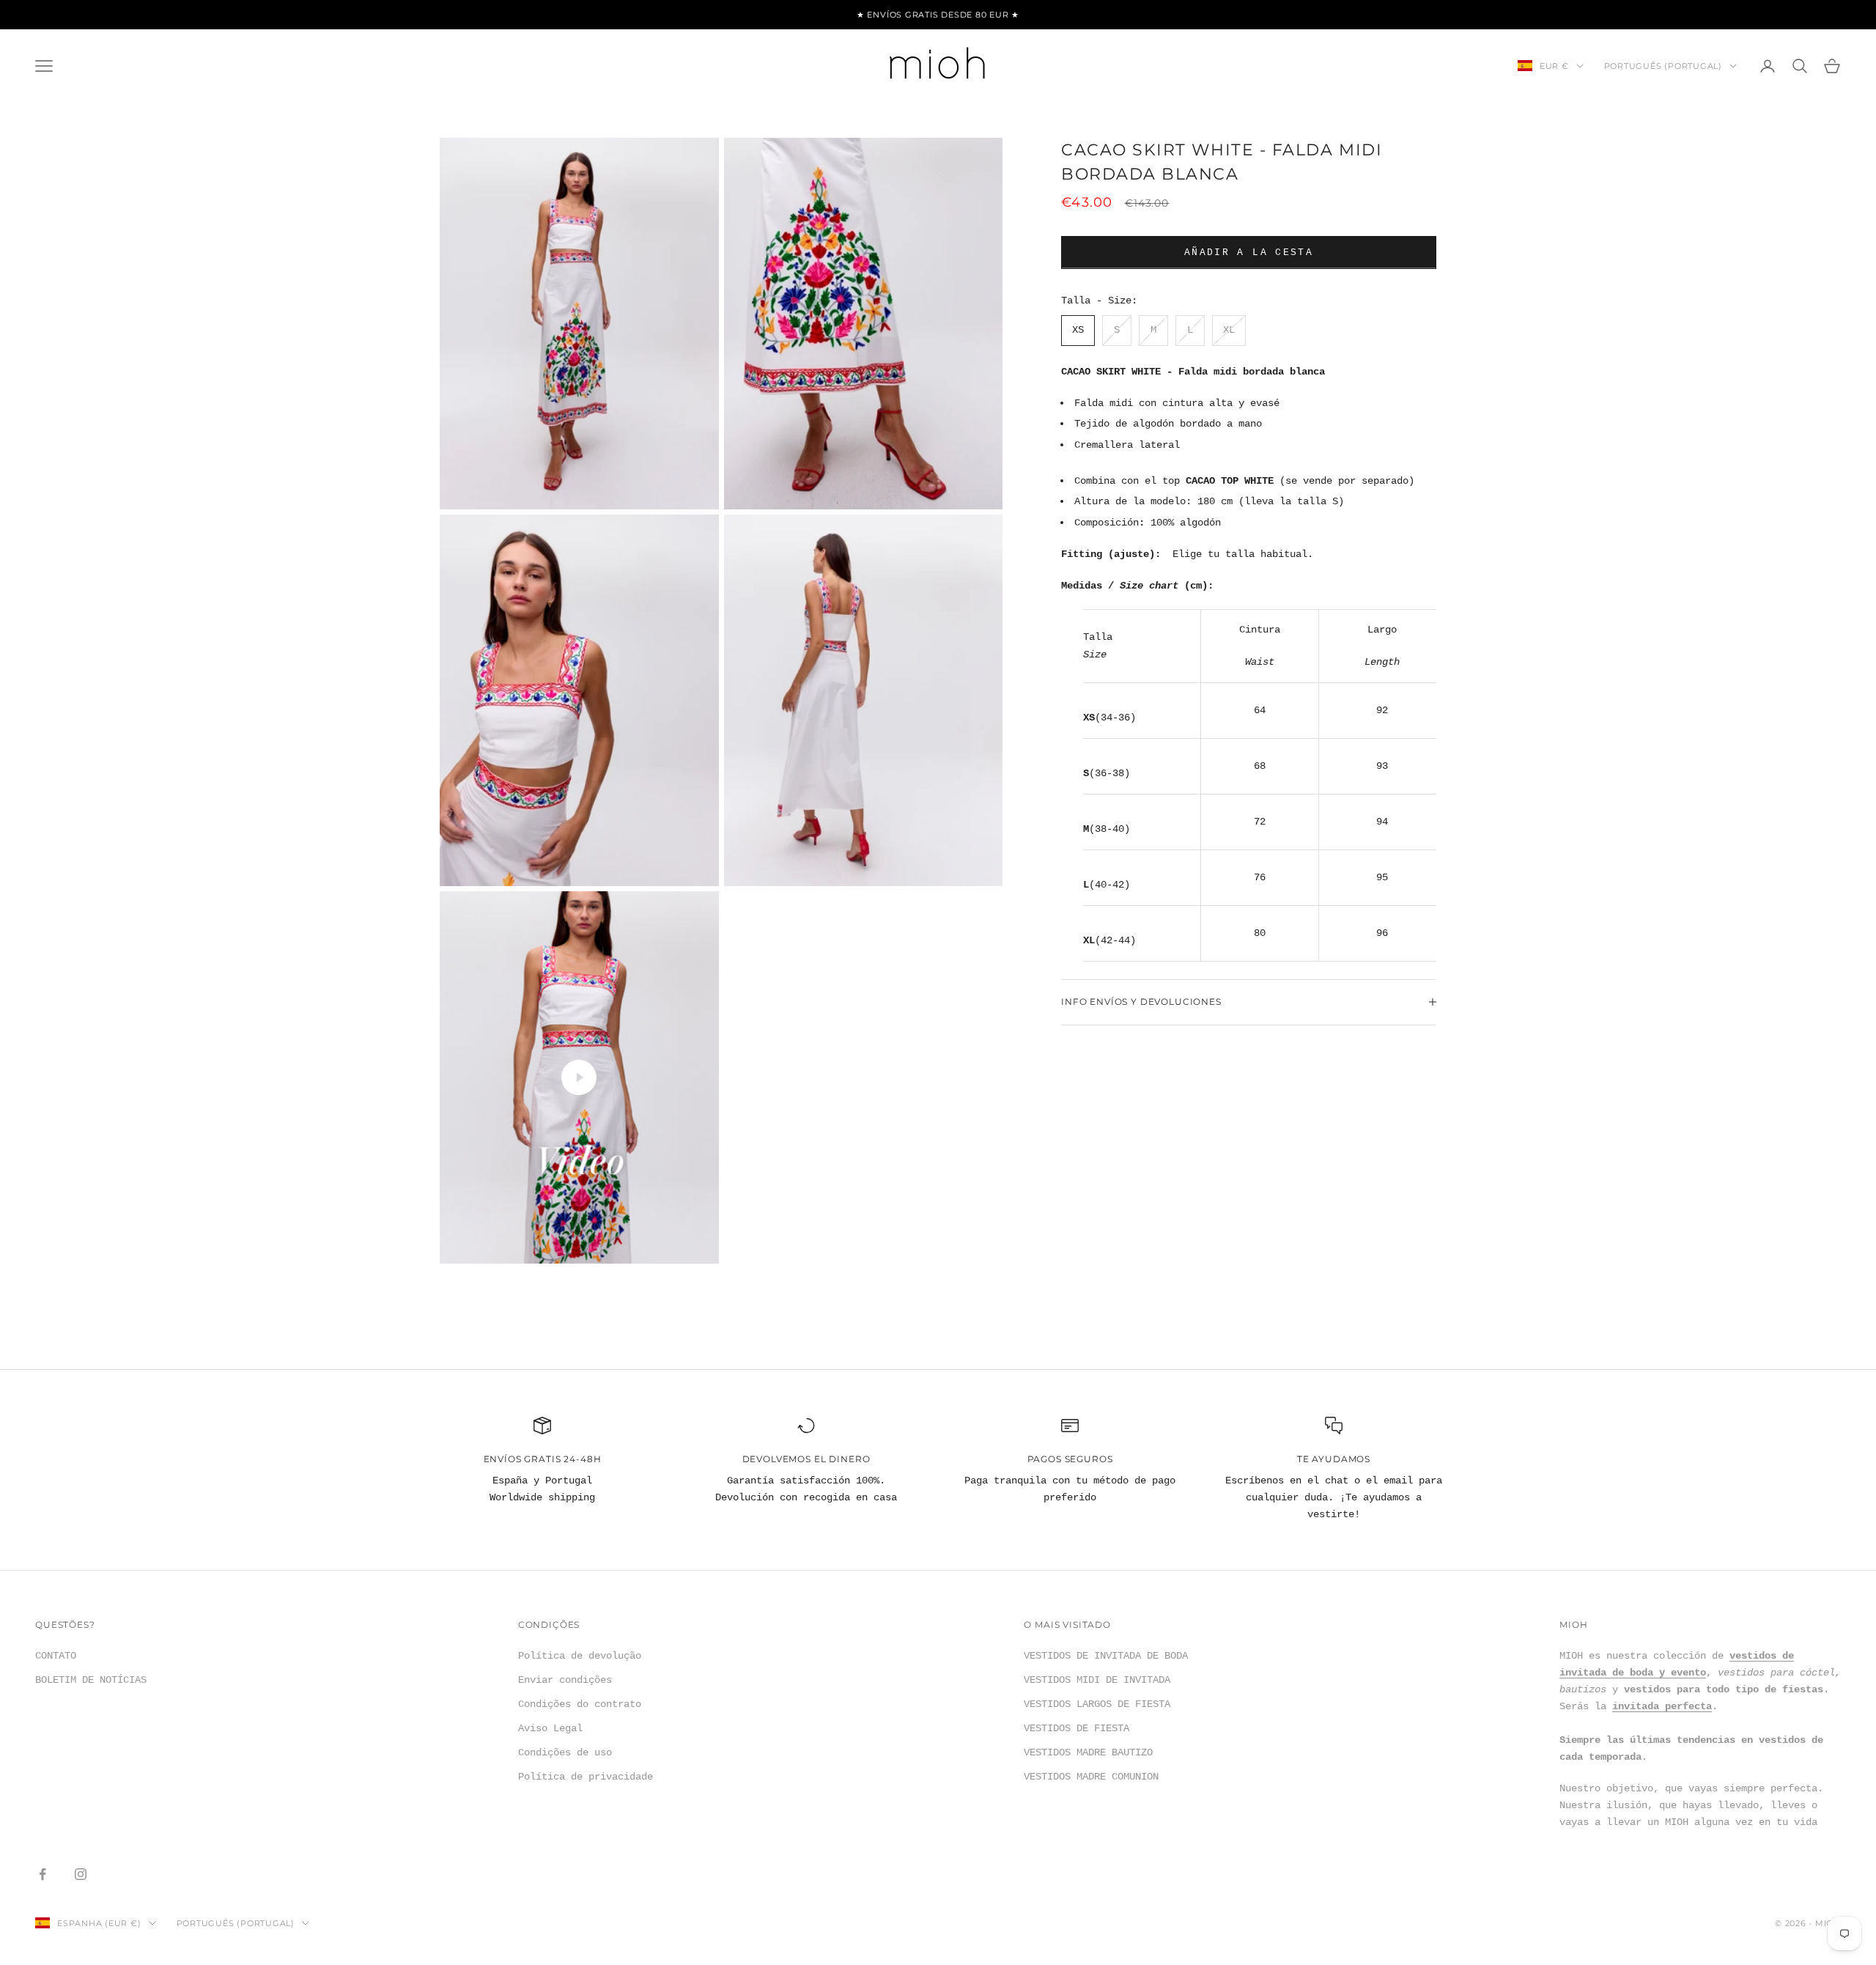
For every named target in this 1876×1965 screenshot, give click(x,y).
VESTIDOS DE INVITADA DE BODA (1106, 1656)
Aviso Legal (550, 1728)
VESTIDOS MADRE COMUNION (1091, 1777)
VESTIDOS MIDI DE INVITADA (1097, 1680)
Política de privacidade (586, 1777)
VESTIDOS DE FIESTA (1077, 1728)
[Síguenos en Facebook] (43, 1874)
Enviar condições (565, 1680)
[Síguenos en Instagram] (81, 1874)
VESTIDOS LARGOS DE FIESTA (1097, 1704)
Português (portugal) (1663, 66)
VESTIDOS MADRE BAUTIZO (1088, 1752)
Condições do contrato (580, 1704)
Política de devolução (580, 1656)
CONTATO (56, 1656)
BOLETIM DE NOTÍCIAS (91, 1680)
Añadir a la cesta (1249, 252)
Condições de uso (565, 1752)
